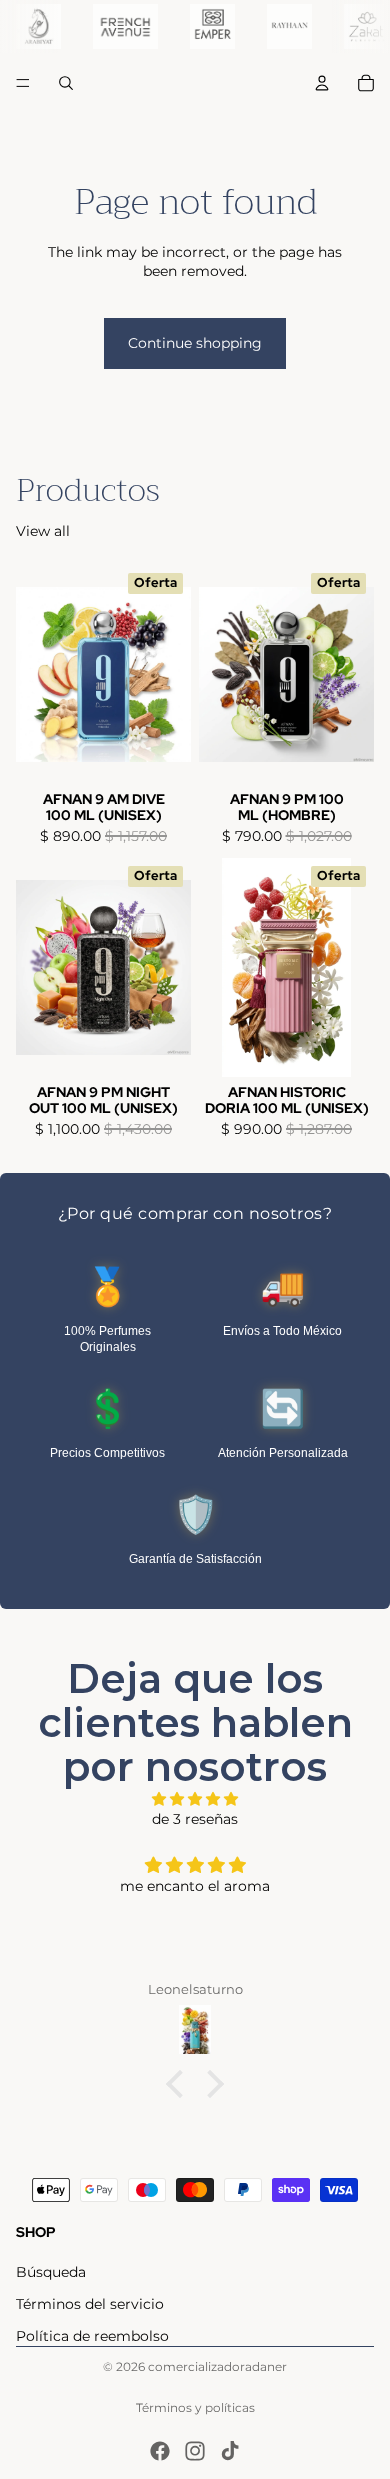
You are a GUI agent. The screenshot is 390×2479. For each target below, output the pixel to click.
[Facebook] (160, 2451)
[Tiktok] (230, 2451)
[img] (195, 1799)
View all (43, 531)
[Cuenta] (322, 83)
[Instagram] (195, 2451)
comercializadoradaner (217, 2366)
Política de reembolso (92, 2336)
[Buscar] (66, 83)
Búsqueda (51, 2272)
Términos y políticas (195, 2407)
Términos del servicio (90, 2304)
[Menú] (23, 83)
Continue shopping (195, 343)
